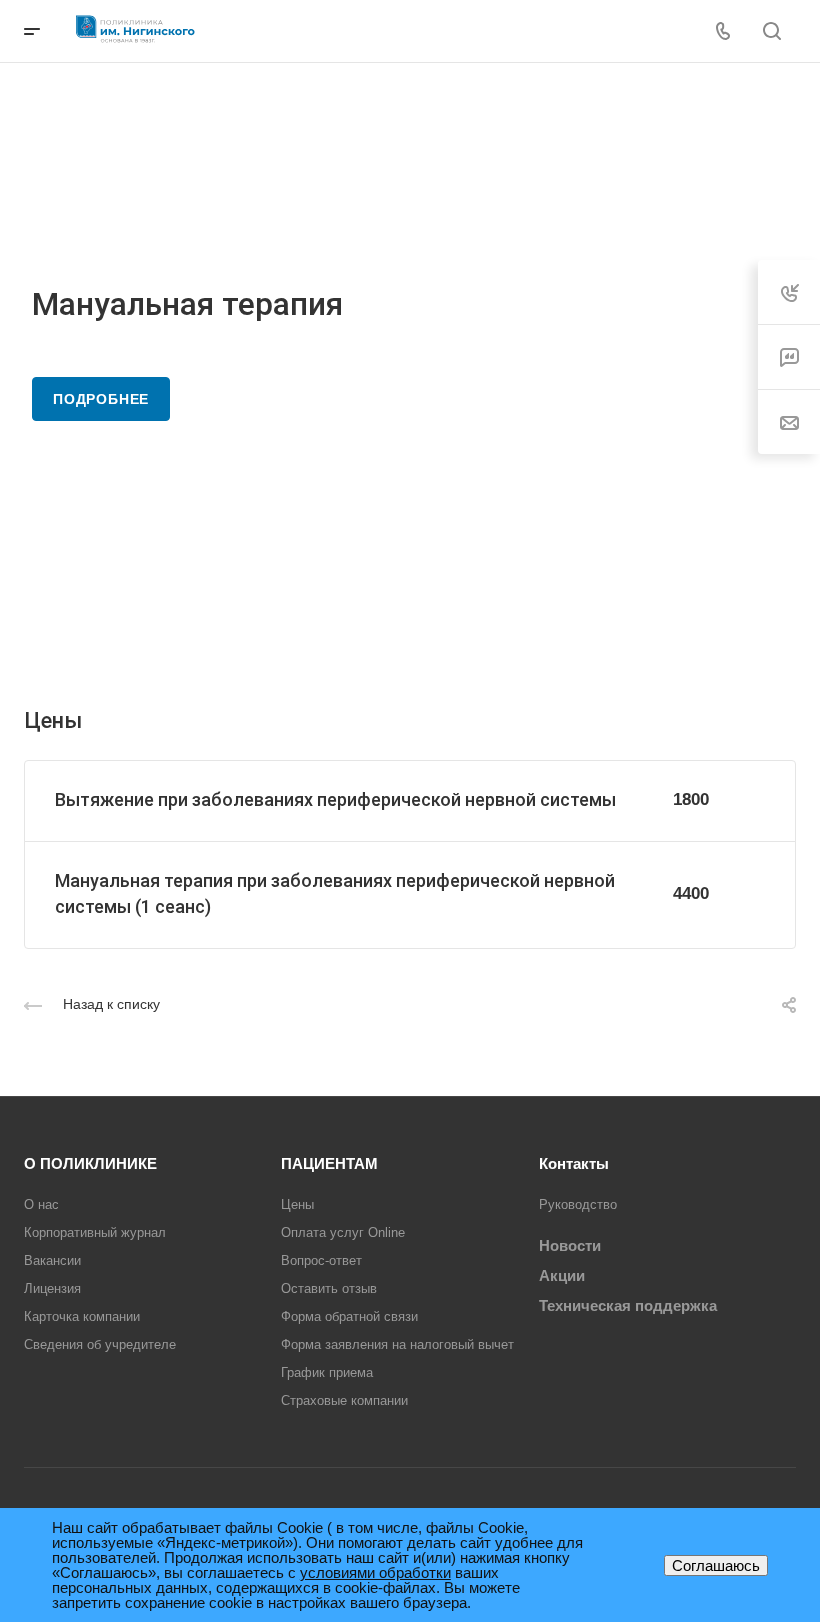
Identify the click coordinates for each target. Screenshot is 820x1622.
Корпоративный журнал (95, 1232)
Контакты (574, 1163)
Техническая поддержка (628, 1305)
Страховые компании (344, 1400)
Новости (570, 1245)
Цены (297, 1204)
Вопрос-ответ (321, 1260)
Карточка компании (82, 1316)
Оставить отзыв (329, 1288)
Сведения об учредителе (100, 1344)
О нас (41, 1204)
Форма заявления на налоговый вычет (397, 1344)
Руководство (578, 1204)
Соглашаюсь (716, 1565)
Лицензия (52, 1288)
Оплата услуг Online (343, 1232)
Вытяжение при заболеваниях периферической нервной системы (335, 799)
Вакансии (52, 1260)
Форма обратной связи (349, 1316)
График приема (327, 1372)
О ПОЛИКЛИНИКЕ (90, 1163)
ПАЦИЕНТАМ (329, 1163)
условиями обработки (375, 1572)
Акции (562, 1275)
